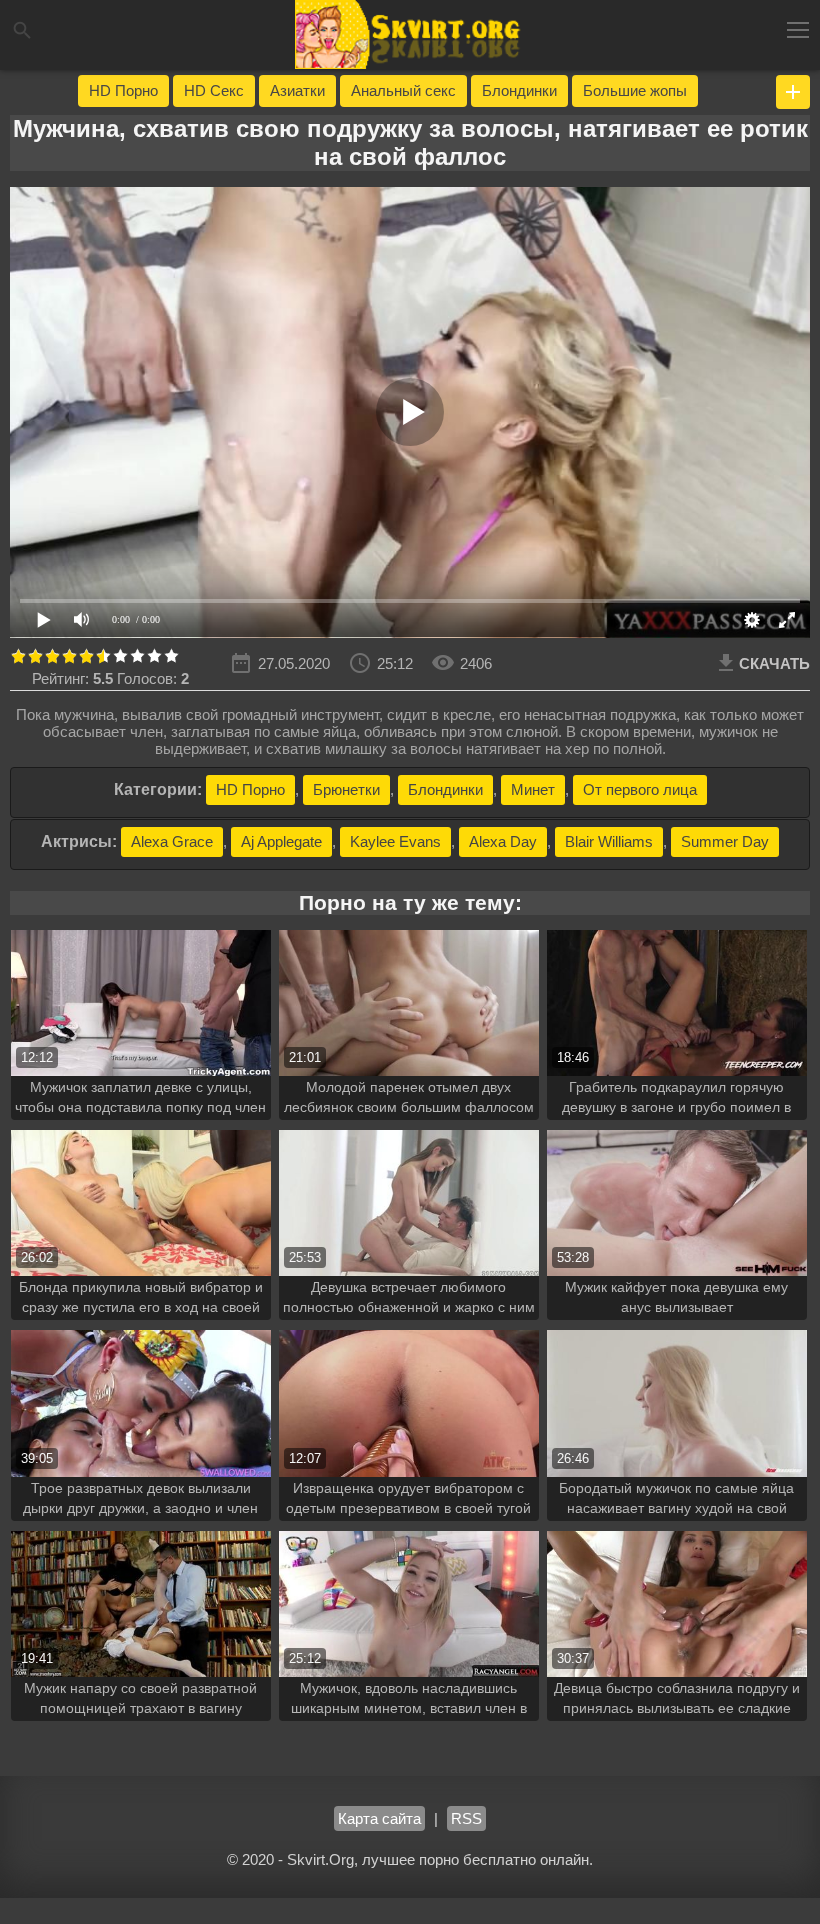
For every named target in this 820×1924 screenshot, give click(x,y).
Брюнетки (346, 789)
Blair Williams (609, 841)
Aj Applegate (281, 841)
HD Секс (214, 90)
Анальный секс (403, 90)
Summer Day (725, 841)
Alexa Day (503, 841)
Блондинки (519, 90)
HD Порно (123, 90)
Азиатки (297, 90)
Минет (533, 789)
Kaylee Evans (395, 841)
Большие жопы (635, 90)
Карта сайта (379, 1818)
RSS (466, 1818)
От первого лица (640, 789)
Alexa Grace (172, 841)
